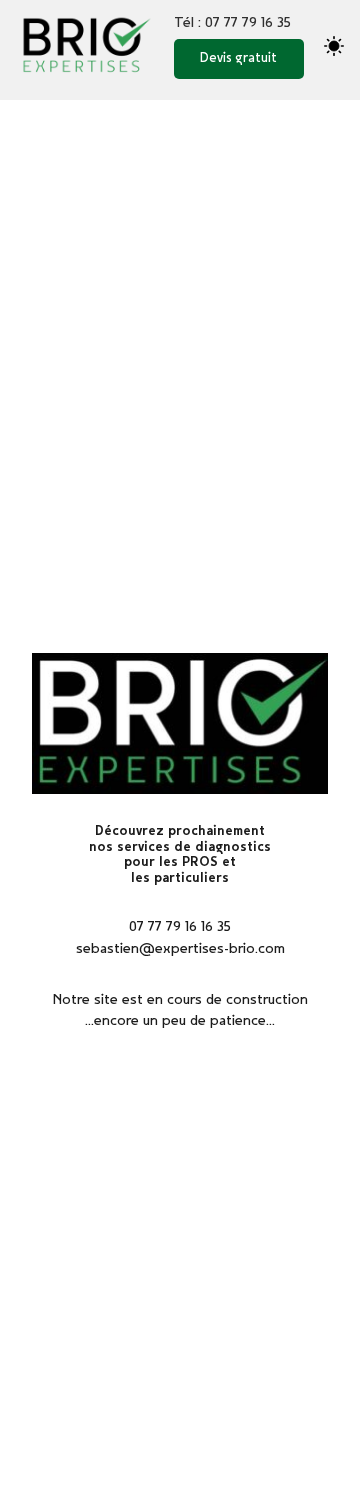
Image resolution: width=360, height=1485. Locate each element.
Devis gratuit (238, 58)
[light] (334, 46)
